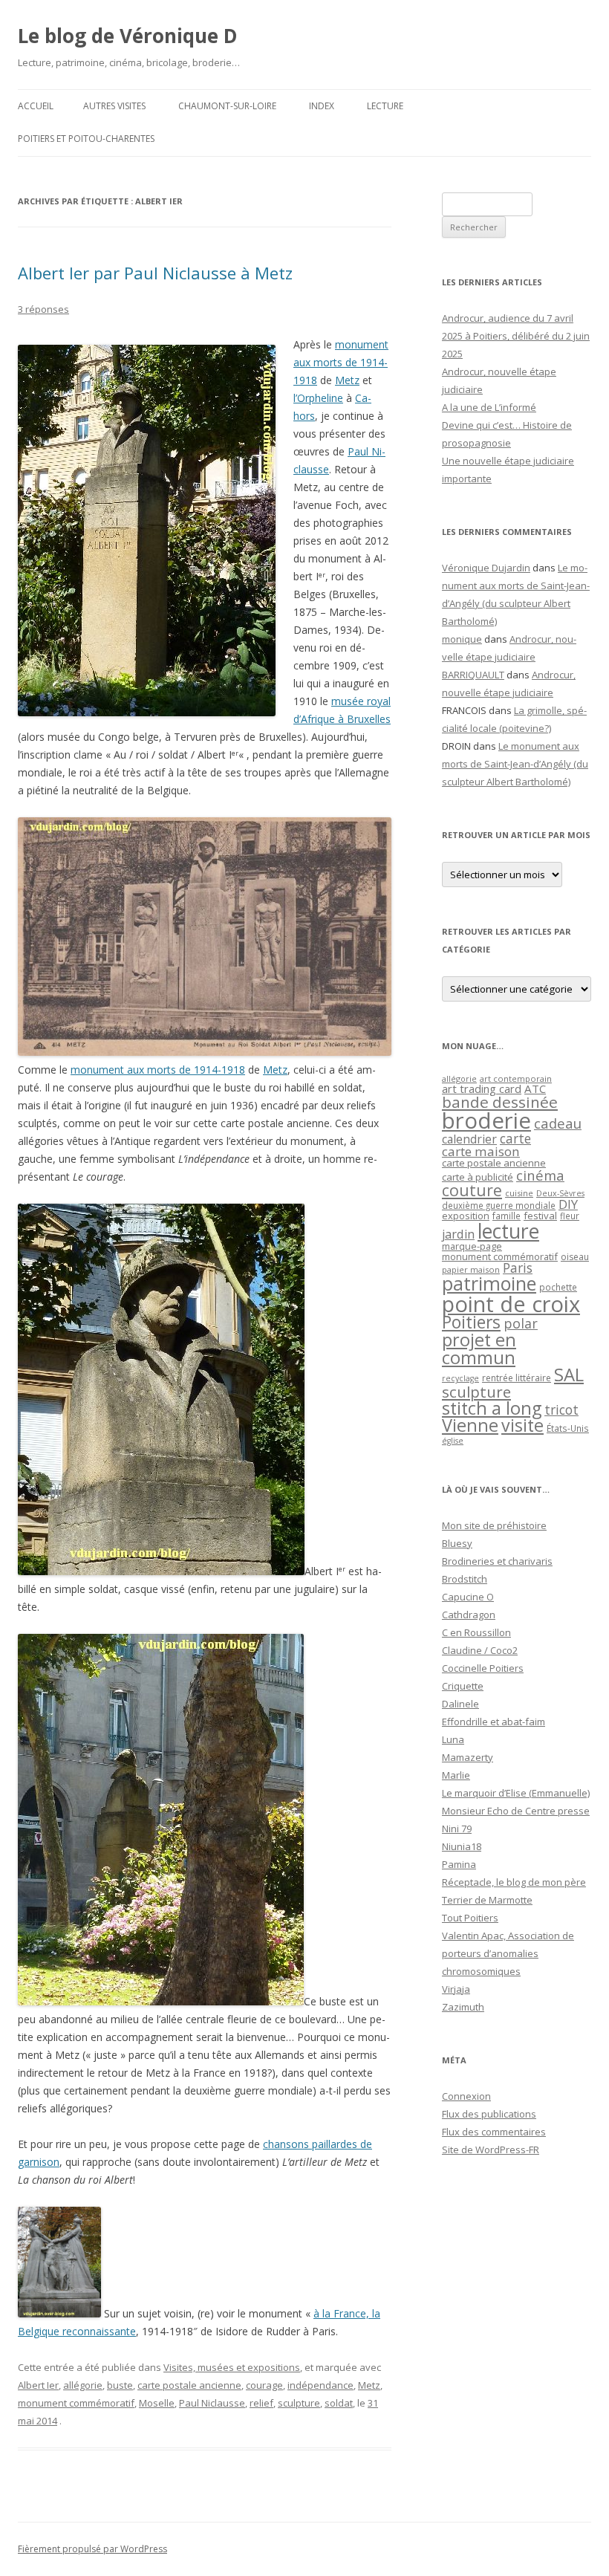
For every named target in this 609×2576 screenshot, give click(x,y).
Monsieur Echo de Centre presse (516, 1811)
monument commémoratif (76, 2403)
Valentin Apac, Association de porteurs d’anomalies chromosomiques (508, 1953)
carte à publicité (478, 1177)
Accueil (36, 106)
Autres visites (114, 106)
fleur (570, 1216)
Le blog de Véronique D (128, 36)
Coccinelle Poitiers (483, 1668)
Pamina (459, 1864)
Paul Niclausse (212, 2403)
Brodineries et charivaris (497, 1561)
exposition (466, 1216)
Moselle (157, 2403)
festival (540, 1216)
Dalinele (460, 1704)
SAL (569, 1375)
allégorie (83, 2385)
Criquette (463, 1686)
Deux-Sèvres (560, 1193)
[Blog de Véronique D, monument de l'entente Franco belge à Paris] (59, 2313)
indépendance (320, 2385)
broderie (486, 1120)
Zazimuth (463, 2007)
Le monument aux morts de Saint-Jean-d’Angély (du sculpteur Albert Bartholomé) (515, 764)
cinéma (540, 1175)
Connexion (466, 2096)
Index (322, 106)
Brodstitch (465, 1579)
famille (507, 1216)
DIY (568, 1204)
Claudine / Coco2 (480, 1650)
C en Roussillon (476, 1632)
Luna (453, 1739)
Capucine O (468, 1597)
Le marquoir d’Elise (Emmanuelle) (516, 1793)
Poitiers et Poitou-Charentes (86, 139)
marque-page (472, 1246)
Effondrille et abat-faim (494, 1722)
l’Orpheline (318, 398)
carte (515, 1138)
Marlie (456, 1775)
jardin (458, 1234)
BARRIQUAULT (473, 675)
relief (261, 2403)
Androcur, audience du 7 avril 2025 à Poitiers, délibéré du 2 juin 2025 (516, 336)
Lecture (385, 106)
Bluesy (457, 1543)
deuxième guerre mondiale (499, 1206)
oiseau (575, 1257)
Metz (347, 380)
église (453, 1441)
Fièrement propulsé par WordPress (92, 2549)
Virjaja (456, 1989)
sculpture (299, 2403)
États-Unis (568, 1428)
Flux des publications (489, 2114)
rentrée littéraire (517, 1378)
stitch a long (492, 1408)
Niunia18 (462, 1846)
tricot (561, 1409)
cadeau (558, 1123)
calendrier (469, 1139)
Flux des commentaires (494, 2132)
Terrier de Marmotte (487, 1900)
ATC (535, 1089)
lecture (508, 1231)
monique (462, 639)
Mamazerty (468, 1757)
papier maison (471, 1269)
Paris (518, 1268)
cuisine (519, 1193)
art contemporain (516, 1078)
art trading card (482, 1089)
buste (120, 2385)
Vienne (470, 1425)
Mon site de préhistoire (494, 1525)
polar (521, 1323)
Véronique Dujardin (486, 568)
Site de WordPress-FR (491, 2150)
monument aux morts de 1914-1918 (341, 362)
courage (264, 2385)
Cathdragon (469, 1615)
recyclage (460, 1378)
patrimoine (489, 1283)
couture (472, 1190)
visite (522, 1425)
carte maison (481, 1151)
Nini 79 (457, 1829)
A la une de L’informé (489, 407)
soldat (339, 2403)
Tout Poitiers (470, 1918)
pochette (558, 1287)
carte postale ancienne (189, 2385)
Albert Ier (38, 2385)
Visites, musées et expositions (232, 2367)
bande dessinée (500, 1102)
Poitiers (471, 1322)
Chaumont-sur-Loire (227, 106)
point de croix (511, 1304)
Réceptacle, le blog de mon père (514, 1882)
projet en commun (479, 1349)
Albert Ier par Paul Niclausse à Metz (155, 273)
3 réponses (43, 309)
